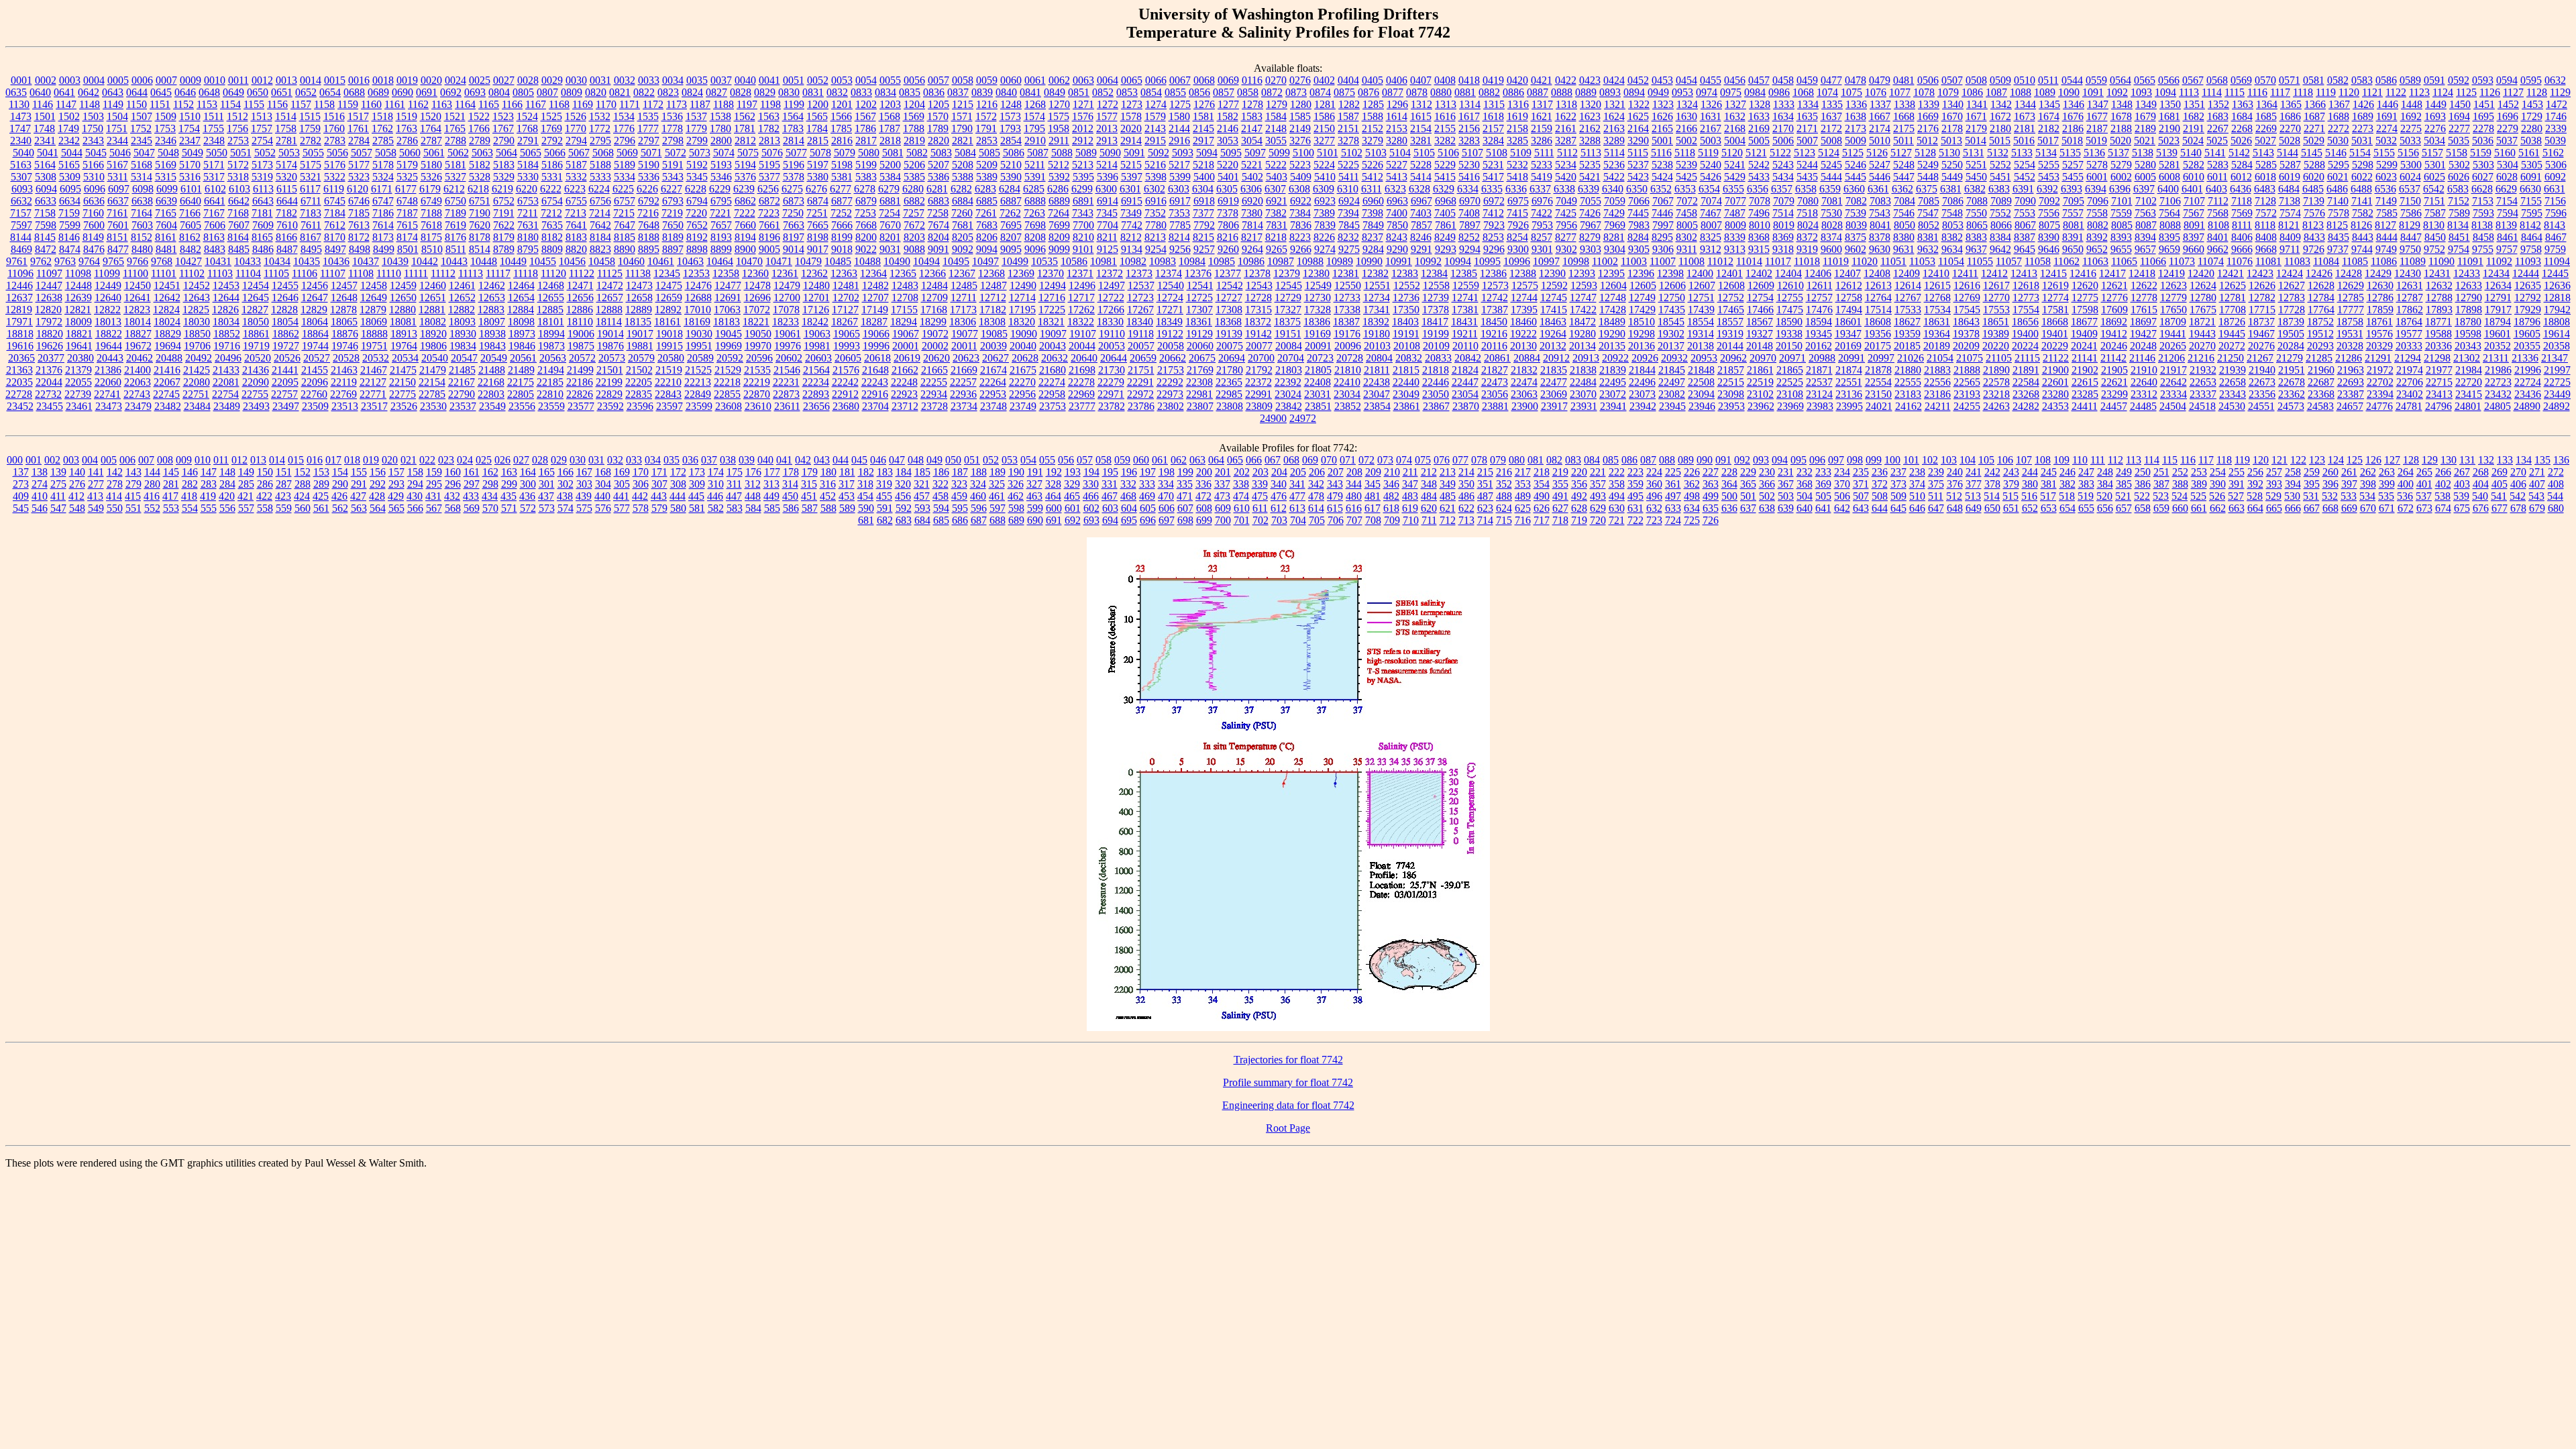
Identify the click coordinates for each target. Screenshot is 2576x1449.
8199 (842, 237)
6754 (552, 201)
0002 (46, 80)
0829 (765, 92)
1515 (310, 116)
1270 (1059, 104)
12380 (1316, 273)
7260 (962, 213)
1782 (769, 128)
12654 (521, 298)
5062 (458, 153)
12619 (2055, 285)
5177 (359, 165)
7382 (1276, 213)
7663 (794, 225)
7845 (1349, 225)
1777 (648, 128)
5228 (1421, 165)
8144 (21, 237)
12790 (2469, 298)
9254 (1156, 249)
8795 (528, 249)
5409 (1301, 177)
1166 (512, 104)
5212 (1059, 165)
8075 (2049, 225)
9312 (1711, 249)
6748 (407, 201)
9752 (2434, 249)
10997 (1546, 261)
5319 (262, 177)
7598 (46, 225)
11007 (1663, 261)
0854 (1151, 92)
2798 (673, 141)
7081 (1832, 201)
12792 (2528, 298)
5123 (1805, 153)
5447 (1904, 177)
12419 (2171, 273)
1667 (1880, 116)
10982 (1133, 261)
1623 (1590, 116)
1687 (2314, 116)
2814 (794, 141)
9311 (1687, 249)
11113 (471, 273)
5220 (1228, 165)
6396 (2120, 189)
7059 (1615, 201)
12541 (1200, 285)
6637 (118, 201)
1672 (2000, 116)
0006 (142, 80)
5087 (1038, 153)
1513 (262, 116)
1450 (2460, 104)
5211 (1035, 165)
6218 (478, 189)
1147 (66, 104)
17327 (1288, 310)
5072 (676, 153)
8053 (1953, 225)
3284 (1493, 141)
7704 (1108, 225)
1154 (230, 104)
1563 (769, 116)
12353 (696, 273)
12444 (2526, 273)
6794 (697, 201)
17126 (816, 310)
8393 (2121, 237)
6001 (2097, 177)
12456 (315, 285)
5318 (238, 177)
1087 (1996, 92)
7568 (2218, 213)
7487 (1735, 213)
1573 (1010, 116)
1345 (2049, 104)
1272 (1108, 104)
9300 (1518, 249)
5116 (1661, 153)
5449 (1952, 177)
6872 (769, 201)
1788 (914, 128)
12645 (256, 298)
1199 (794, 104)
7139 (2314, 201)
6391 (2023, 189)
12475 (669, 285)
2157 (1493, 128)
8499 (384, 249)
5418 (1517, 177)
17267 (1140, 310)
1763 (407, 128)
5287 (2290, 165)
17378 (1436, 310)
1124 (2443, 92)
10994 (1458, 261)
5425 (1686, 177)
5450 (1976, 177)
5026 (2241, 141)
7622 (504, 225)
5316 (190, 177)
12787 (2410, 298)
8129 (2410, 225)
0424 (1614, 80)
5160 (2505, 153)
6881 (890, 201)
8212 (1131, 237)
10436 (336, 261)
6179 (430, 189)
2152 (1373, 128)
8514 (480, 249)
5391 (1035, 177)
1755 (213, 128)
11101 (164, 273)
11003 (1634, 261)
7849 (1373, 225)
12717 (1081, 298)
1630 (1686, 116)
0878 (1417, 92)
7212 (551, 213)
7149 (2386, 201)
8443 (2363, 237)
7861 (1446, 225)
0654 (330, 92)
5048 (168, 153)
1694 (2459, 116)
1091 (2093, 92)
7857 (1421, 225)
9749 (2386, 249)
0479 (1880, 80)
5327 (455, 177)
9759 (2555, 249)
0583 (2362, 80)
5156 (2408, 153)
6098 (143, 189)
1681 (2169, 116)
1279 (1277, 104)
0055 (890, 80)
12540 (1171, 285)
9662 (2218, 249)
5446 (1880, 177)
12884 (521, 310)
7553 (2025, 213)
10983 (1163, 261)
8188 (649, 237)
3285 (1517, 141)
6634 (70, 201)
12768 (1937, 298)
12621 (2114, 285)
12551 (1377, 285)
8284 (1638, 237)
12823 (137, 310)
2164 (1638, 128)
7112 (2218, 201)
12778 (2144, 298)
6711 (311, 201)
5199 (866, 165)
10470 (749, 261)
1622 (1566, 116)
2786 (407, 141)
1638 (1856, 116)
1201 (842, 104)
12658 (639, 298)
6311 (1372, 189)
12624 (2203, 285)
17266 (1111, 310)
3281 (1421, 141)
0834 (885, 92)
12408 (1877, 273)
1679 (2145, 116)
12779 (2173, 298)
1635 (1807, 116)
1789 (938, 128)
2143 (1155, 128)
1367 (2339, 104)
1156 (277, 104)
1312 (1421, 104)
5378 (794, 177)
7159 (69, 213)
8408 (2266, 237)
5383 (866, 177)
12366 (932, 273)
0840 (1006, 92)
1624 (1614, 116)
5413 (1397, 177)
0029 (552, 80)
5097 (1255, 153)
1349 (2146, 104)
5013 (1951, 141)
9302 (1566, 249)
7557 (2073, 213)
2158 (1517, 128)
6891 (1083, 201)
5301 (2435, 165)
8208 (1035, 237)
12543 (1259, 285)
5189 (625, 165)
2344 (117, 141)
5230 (1469, 165)
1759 (310, 128)
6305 (1227, 189)
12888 (609, 310)
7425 (1566, 213)
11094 (2557, 261)
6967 (1421, 201)
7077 (1735, 201)
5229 (1445, 165)
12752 (1731, 298)
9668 (2266, 249)
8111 (2242, 225)
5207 (938, 165)
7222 (745, 213)
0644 (137, 92)
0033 (649, 80)
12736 (1406, 298)
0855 (1175, 92)
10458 (602, 261)
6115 (287, 189)
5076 (772, 153)
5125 (1853, 153)
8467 (2556, 237)
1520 (431, 116)
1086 (1972, 92)
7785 (1180, 225)
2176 (1928, 128)
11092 (2499, 261)
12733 (1347, 298)
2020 (1131, 128)
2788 (455, 141)
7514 (1783, 213)
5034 (2434, 141)
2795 (600, 141)
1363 (2243, 104)
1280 (1301, 104)
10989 (1340, 261)
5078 (820, 153)
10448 (484, 261)
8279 (1590, 237)
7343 (1083, 213)
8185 (625, 237)
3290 (1638, 141)
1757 (262, 128)
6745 (335, 201)
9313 (1735, 249)
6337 (1540, 189)
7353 (1179, 213)
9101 (1083, 249)
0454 (1686, 80)
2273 (2363, 128)
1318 (1566, 104)
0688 (354, 92)
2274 (2387, 128)
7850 (1397, 225)
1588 (1373, 116)
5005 (1759, 141)
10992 (1428, 261)
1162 (418, 104)
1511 (214, 116)
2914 (1131, 141)
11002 (1605, 261)
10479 (808, 261)
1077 (1900, 92)
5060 (410, 153)
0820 (596, 92)
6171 (382, 189)
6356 (1758, 189)
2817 (866, 141)
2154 (1421, 128)
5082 (917, 153)
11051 (1893, 261)
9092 (963, 249)
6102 (215, 189)
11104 (248, 273)
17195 (1022, 310)
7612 (335, 225)
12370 (1051, 273)
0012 (262, 80)
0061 (1035, 80)
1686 (2290, 116)
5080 (869, 153)
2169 (1759, 128)
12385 (1464, 273)
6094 (46, 189)
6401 (2192, 189)
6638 (142, 201)
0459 (1807, 80)
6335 (1492, 189)
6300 (1106, 189)
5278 (2097, 165)
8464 (2532, 237)
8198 (818, 237)
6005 (2145, 177)
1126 (2490, 92)
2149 (1300, 128)
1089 (2045, 92)
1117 (2280, 92)
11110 (389, 273)
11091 (2470, 261)
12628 (2321, 285)
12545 (1289, 285)
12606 (1672, 285)
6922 (1301, 201)
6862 (745, 201)
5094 (1207, 153)
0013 (286, 80)
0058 (963, 80)
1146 (43, 104)
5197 (818, 165)
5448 (1928, 177)
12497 (1112, 285)
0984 (1755, 92)
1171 (630, 104)
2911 (1059, 141)
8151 (117, 237)
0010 (215, 80)
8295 (1662, 237)
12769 (1967, 298)
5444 (1831, 177)
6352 (1661, 189)
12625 (2233, 285)
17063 (727, 310)
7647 (625, 225)
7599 (70, 225)
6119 (334, 189)
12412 (1994, 273)
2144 (1179, 128)
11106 (305, 273)
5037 (2507, 141)
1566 (841, 116)
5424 (1662, 177)
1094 (2165, 92)
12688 (698, 298)
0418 (1469, 80)
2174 (1880, 128)
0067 (1180, 80)
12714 (1022, 298)
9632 (1928, 249)
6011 (2217, 177)
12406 (1818, 273)
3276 (1300, 141)
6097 (119, 189)
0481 (1904, 80)
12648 (344, 298)
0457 (1759, 80)
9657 (2145, 249)
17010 (698, 310)
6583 (2458, 189)
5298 (2363, 165)
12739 (1436, 298)
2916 (1179, 141)
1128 (2537, 92)
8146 (69, 237)
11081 (2268, 261)
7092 (2049, 201)
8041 (1880, 225)
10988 (1310, 261)
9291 (1421, 249)
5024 (2193, 141)
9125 (1108, 249)
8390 (2049, 237)
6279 (889, 189)
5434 (1783, 177)
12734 (1377, 298)
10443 (454, 261)
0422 (1566, 80)
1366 (2315, 104)
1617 (1469, 116)
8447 (2411, 237)
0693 (475, 92)
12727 (1229, 298)
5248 (1904, 165)
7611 (311, 225)
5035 (2459, 141)
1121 (2372, 92)
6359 (1830, 189)
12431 (2437, 273)
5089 (1086, 153)
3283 (1469, 141)
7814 (1252, 225)
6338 (1564, 189)
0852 (1103, 92)
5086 (1014, 153)
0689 (378, 92)
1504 (117, 116)
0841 (1030, 92)
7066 (1639, 201)
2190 (2169, 128)
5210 (1011, 165)
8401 (2218, 237)
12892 (668, 310)
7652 (697, 225)
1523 (503, 116)
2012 (1083, 128)
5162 (2553, 153)
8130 (2434, 225)
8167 (311, 237)
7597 (21, 225)
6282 (961, 189)
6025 (2434, 177)
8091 (2194, 225)
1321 (1615, 104)
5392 (1059, 177)
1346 (2074, 104)
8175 (431, 237)
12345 (667, 273)
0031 (600, 80)
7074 (1711, 201)
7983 (1639, 225)
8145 (45, 237)
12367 (962, 273)
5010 (1880, 141)
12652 (462, 298)
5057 (362, 153)
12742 (1495, 298)
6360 (1854, 189)
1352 (2218, 104)
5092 (1159, 153)
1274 (1156, 104)
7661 (769, 225)
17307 (1199, 310)
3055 (1276, 141)
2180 (2000, 128)
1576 (1083, 116)
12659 (669, 298)
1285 (1373, 104)
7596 (2556, 213)
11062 (2067, 261)
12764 (1878, 298)
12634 (2498, 285)
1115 (2235, 92)
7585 (2387, 213)
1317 (1542, 104)
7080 (1808, 201)
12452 (197, 285)
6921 (1277, 201)
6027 (2483, 177)
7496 (1759, 213)
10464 (720, 261)
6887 (1011, 201)
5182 (480, 165)
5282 (2194, 165)
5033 (2410, 141)
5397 (1132, 177)
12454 (256, 285)
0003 (70, 80)
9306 (1663, 249)
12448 (78, 285)
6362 (1902, 189)
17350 (1406, 310)
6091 (2531, 177)
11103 (220, 273)
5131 (1974, 153)
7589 (2459, 213)
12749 (1642, 298)
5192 (697, 165)
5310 (94, 177)
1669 (1928, 116)
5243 (1783, 165)
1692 (2411, 116)
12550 (1348, 285)
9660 (2194, 249)
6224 (599, 189)
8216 (1228, 237)
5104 (1400, 153)
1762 (382, 128)
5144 (2288, 153)
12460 (433, 285)
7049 (1566, 201)
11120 (553, 273)
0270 (1276, 80)
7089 (2001, 201)
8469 (21, 249)
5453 (2049, 177)
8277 (1566, 237)
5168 (142, 165)
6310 (1348, 189)
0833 (861, 92)
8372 (1807, 237)
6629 (2506, 189)
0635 (16, 92)
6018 (2265, 177)
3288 (1590, 141)
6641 (215, 201)
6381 (1951, 189)
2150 (1324, 128)
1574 (1034, 116)
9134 (1132, 249)
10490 (897, 261)
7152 (2459, 201)
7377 (1203, 213)
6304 (1203, 189)
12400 (1700, 273)
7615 (407, 225)
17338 (1347, 310)
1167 (536, 104)
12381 (1346, 273)
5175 (311, 165)
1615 (1421, 116)
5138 (2143, 153)
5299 (2387, 165)
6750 (455, 201)
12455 (285, 285)
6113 (263, 189)
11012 (1720, 261)
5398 (1156, 177)
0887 (1538, 92)
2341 (45, 141)
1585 (1300, 116)
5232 (1517, 165)
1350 (2170, 104)
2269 (2266, 128)
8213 (1155, 237)
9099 (1059, 249)
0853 (1127, 92)
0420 (1517, 80)
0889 (1586, 92)
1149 (113, 104)
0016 (359, 80)
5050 (217, 153)
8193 (721, 237)
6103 (239, 189)
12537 (1141, 285)
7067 (1663, 201)
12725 (1199, 298)
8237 (1373, 237)
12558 (1436, 285)
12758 (1849, 298)
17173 (963, 310)
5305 (2532, 165)
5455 (2073, 177)
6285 (1034, 189)
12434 (2496, 273)
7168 (238, 213)
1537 (696, 116)
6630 (2530, 189)
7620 (480, 225)
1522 (479, 116)
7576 (2314, 213)
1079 (1948, 92)
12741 (1465, 298)
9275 (1349, 249)
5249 (1928, 165)
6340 (1613, 189)
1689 (2363, 116)
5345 (697, 177)
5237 (1638, 165)
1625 (1638, 116)
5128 (1925, 153)
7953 (1542, 225)
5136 (2094, 153)
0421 (1542, 80)
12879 (373, 310)
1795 (1034, 128)
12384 (1434, 273)
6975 (1518, 201)
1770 (576, 128)
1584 (1276, 116)
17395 (1524, 310)
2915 (1155, 141)
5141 (2215, 153)
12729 (1288, 298)
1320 (1591, 104)
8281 (1614, 237)
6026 (2459, 177)
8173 (383, 237)
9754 (2459, 249)
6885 (987, 201)
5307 (21, 177)
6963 (1397, 201)
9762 (41, 261)
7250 (793, 213)
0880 (1441, 92)
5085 (989, 153)
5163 (21, 165)
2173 (1856, 128)
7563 (2145, 213)
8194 (745, 237)
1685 (2266, 116)
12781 (2233, 298)
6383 (1999, 189)
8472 (46, 249)
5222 (1276, 165)
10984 (1192, 261)
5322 (335, 177)
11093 (2528, 261)
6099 (167, 189)
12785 (2351, 298)
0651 (282, 92)
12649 (374, 298)
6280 (913, 189)
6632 (21, 201)
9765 (113, 261)
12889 (639, 310)
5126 (1877, 153)
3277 (1324, 141)
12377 (1228, 273)
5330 (528, 177)
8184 (600, 237)
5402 (1252, 177)
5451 (2000, 177)
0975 (1731, 92)
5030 (2338, 141)
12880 (402, 310)
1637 (1831, 116)
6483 (2265, 189)
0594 (2507, 80)
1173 (677, 104)
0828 (741, 92)
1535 (648, 116)
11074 (2211, 261)
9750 (2410, 249)
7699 (1059, 225)
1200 (818, 104)
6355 (1733, 189)
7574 (2290, 213)
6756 (600, 201)
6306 (1251, 189)
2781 (286, 141)
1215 (963, 104)
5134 (2046, 153)
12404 (1788, 273)
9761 (17, 261)
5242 (1759, 165)
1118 (2303, 92)
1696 (2508, 116)
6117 (310, 189)
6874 (818, 201)
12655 (551, 298)
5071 (651, 153)
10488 (867, 261)
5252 (2000, 165)
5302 (2459, 165)
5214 (1107, 165)
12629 (2351, 285)
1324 (1687, 104)
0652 (306, 92)
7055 (1591, 201)
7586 (2411, 213)
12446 (19, 285)
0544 (2072, 80)
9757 (2507, 249)
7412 (1493, 213)
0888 (1562, 92)
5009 (1856, 141)
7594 (2508, 213)
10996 (1517, 261)
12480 (816, 285)
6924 (1349, 201)
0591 (2434, 80)
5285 (2266, 165)
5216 (1155, 165)
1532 (600, 116)
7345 (1107, 213)
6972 (1494, 201)
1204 (914, 104)
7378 (1228, 213)
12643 (197, 298)
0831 (813, 92)
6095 (70, 189)
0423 (1590, 80)
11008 (1692, 261)
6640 (191, 201)
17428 (1613, 310)
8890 (625, 249)
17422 (1583, 310)
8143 (2555, 225)
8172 (359, 237)
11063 (2095, 261)
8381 (1928, 237)
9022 (866, 249)
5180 (431, 165)
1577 (1107, 116)
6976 (1542, 201)
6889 (1059, 201)
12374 (1169, 273)
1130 (19, 104)
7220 (696, 213)
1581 (1203, 116)
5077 (796, 153)
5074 (724, 153)
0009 (191, 80)
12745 (1554, 298)
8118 (2265, 225)
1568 (890, 116)
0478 (1856, 80)
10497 (985, 261)
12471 (580, 285)
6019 (2290, 177)
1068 (1803, 92)
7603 (142, 225)
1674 (2049, 116)
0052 (818, 80)
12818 (2557, 298)
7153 (2483, 201)
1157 (301, 104)
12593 (1584, 285)
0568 (2217, 80)
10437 (366, 261)
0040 (745, 80)
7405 (1445, 213)
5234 (1566, 165)
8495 (311, 249)
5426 (1711, 177)
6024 (2410, 177)
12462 (492, 285)
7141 (2362, 201)
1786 (865, 128)
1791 (986, 128)
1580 (1179, 116)
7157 (21, 213)
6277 (841, 189)
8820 (576, 249)
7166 (190, 213)
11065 (2124, 261)
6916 (1156, 201)
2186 (2073, 128)
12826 (225, 310)
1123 (2419, 92)
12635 (2528, 285)
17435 (1672, 310)
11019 (1836, 261)
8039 (1856, 225)
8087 (2146, 225)
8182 (552, 237)
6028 (2507, 177)
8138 (2482, 225)
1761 (358, 128)
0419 (1493, 80)
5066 (555, 153)
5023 (2169, 141)
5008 (1831, 141)
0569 (2241, 80)
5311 (118, 177)
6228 (696, 189)
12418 (2142, 273)
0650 (258, 92)
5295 (2339, 165)
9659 (2169, 249)
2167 (1711, 128)
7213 (576, 213)
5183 (504, 165)
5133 (2022, 153)
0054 (866, 80)
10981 (1104, 261)
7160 (93, 213)
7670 (890, 225)
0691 (427, 92)
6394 (2096, 189)
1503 (93, 116)
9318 (1783, 249)
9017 (818, 249)
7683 (987, 225)
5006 (1783, 141)
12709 (934, 298)
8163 (214, 237)
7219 (672, 213)
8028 (1832, 225)
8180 (528, 237)
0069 (1228, 80)
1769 (551, 128)
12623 (2173, 285)
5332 (576, 177)
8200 (866, 237)
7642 (600, 225)
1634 (1783, 116)
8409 (2290, 237)
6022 (2362, 177)
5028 (2290, 141)
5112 (1567, 153)
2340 (21, 141)
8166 (286, 237)
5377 (769, 177)
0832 (837, 92)
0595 (2531, 80)
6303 (1179, 189)
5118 (1685, 153)
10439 (395, 261)
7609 (263, 225)
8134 (2458, 225)
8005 (1687, 225)
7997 (1663, 225)
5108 (1497, 153)
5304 (2508, 165)
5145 (2312, 153)
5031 (2362, 141)
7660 (745, 225)
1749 (68, 128)
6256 (768, 189)
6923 (1325, 201)
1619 (1517, 116)
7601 (118, 225)
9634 (1952, 249)
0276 (1300, 80)
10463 (690, 261)
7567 (2194, 213)
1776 (624, 128)
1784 (817, 128)
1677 (2097, 116)
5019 (2096, 141)
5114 (1614, 153)
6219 (502, 189)
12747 (1583, 298)
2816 (842, 141)
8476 (94, 249)
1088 (2021, 92)
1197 (747, 104)
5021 (2145, 141)
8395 (2169, 237)
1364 (2267, 104)
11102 (192, 273)
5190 (649, 165)
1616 (1445, 116)
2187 (2097, 128)
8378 (1880, 237)
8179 (504, 237)
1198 (770, 104)
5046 (120, 153)
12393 (1582, 273)
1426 (2363, 104)
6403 (2216, 189)
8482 (191, 249)
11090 (2441, 261)
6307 (1275, 189)
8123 (2313, 225)
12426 (2319, 273)
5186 (552, 165)
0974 (1707, 92)
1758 (286, 128)
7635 (552, 225)
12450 (138, 285)
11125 (610, 273)
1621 (1542, 116)
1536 (672, 116)
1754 (189, 128)
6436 (2241, 189)
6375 (1927, 189)
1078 (1924, 92)
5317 (214, 177)
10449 (513, 261)
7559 (2121, 213)
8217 (1252, 237)
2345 (142, 141)
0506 (1928, 80)
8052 (1929, 225)
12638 (49, 298)
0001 (21, 80)
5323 (359, 177)
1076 (1876, 92)
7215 (624, 213)
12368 (991, 273)
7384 (1300, 213)
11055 (1980, 261)
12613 (1878, 285)
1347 (2098, 104)
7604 (166, 225)
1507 (142, 116)
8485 (239, 249)
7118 (2242, 201)
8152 (142, 237)
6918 (1204, 201)
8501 (408, 249)
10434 (277, 261)
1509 (166, 116)
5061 (434, 153)
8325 (1711, 237)
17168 (934, 310)
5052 (265, 153)
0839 (982, 92)
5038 (2531, 141)
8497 (335, 249)
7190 (480, 213)
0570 (2265, 80)
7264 (1059, 213)
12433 (2467, 273)
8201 (890, 237)
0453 (1662, 80)
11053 (1922, 261)
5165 (69, 165)
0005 (118, 80)
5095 (1231, 153)
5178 (383, 165)
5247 (1880, 165)
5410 (1325, 177)
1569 (914, 116)
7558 (2097, 213)
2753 (238, 141)
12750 (1672, 298)
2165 (1662, 128)
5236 (1614, 165)
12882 (462, 310)
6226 (647, 189)
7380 (1252, 213)
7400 (1397, 213)
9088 (914, 249)
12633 (2469, 285)
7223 (769, 213)
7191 (504, 213)
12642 (167, 298)
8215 (1203, 237)
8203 (914, 237)
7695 (1011, 225)
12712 (993, 298)
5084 (965, 153)
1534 (624, 116)
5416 (1469, 177)
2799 (697, 141)
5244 (1807, 165)
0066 (1156, 80)
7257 (914, 213)
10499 (1015, 261)
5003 (1711, 141)
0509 (2000, 80)
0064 (1108, 80)
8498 (360, 249)
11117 (498, 273)
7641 (576, 225)
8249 (1445, 237)
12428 (2349, 273)
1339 (1929, 104)
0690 (402, 92)
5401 (1228, 177)
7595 (2532, 213)
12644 (226, 298)
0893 (1610, 92)
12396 (1641, 273)
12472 (610, 285)
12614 (1908, 285)
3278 (1348, 141)
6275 (792, 189)
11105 (276, 273)
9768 (162, 261)
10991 (1399, 261)
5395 (1083, 177)
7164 (142, 213)
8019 (1784, 225)
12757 (1819, 298)
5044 (72, 153)
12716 (1052, 298)
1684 (2242, 116)
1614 (1397, 116)
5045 (96, 153)
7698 (1035, 225)
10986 (1251, 261)
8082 (2098, 225)
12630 (2380, 285)
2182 (2049, 128)
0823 (668, 92)
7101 (2122, 201)
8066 (2001, 225)
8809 (552, 249)
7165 (166, 213)
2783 (335, 141)
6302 (1155, 189)
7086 (1953, 201)
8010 (1760, 225)
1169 (583, 104)
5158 (2457, 153)
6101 (191, 189)
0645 (161, 92)
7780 (1156, 225)
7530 (1831, 213)
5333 (600, 177)
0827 (716, 92)
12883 (491, 310)
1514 (286, 116)
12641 (138, 298)
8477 (118, 249)
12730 (1318, 298)
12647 (315, 298)
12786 (2380, 298)
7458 (1686, 213)
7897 (1470, 225)
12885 (550, 310)
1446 (2387, 104)
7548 (1952, 213)
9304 (1615, 249)
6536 (2385, 189)
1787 (890, 128)
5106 (1448, 153)
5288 (2314, 165)
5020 (2121, 141)
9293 (1446, 249)
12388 (1523, 273)
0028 (528, 80)
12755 (1790, 298)
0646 (185, 92)
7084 (1904, 201)
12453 (226, 285)
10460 (631, 261)
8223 (1300, 237)
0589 (2410, 80)
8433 (2314, 237)
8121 (2289, 225)
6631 (2555, 189)
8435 (2339, 237)
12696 (757, 298)
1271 (1083, 104)
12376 (1198, 273)
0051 (794, 80)
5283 (2218, 165)
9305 (1639, 249)
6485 (2313, 189)
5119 (1708, 153)
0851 (1079, 92)
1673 (2025, 116)
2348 (214, 141)
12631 (2410, 285)
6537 (2410, 189)
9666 (2242, 249)
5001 (1662, 141)
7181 (262, 213)
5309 (70, 177)
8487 (287, 249)
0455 (1711, 80)
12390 (1552, 273)
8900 (745, 249)
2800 (721, 141)
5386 (938, 177)
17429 (1642, 310)
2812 (745, 141)
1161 (395, 104)
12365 (903, 273)
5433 (1759, 177)
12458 (374, 285)
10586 (1074, 261)
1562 (745, 116)
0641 (64, 92)
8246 (1421, 237)
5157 (2432, 153)
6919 (1228, 201)
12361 (785, 273)
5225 (1348, 165)
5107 (1472, 153)
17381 (1465, 310)
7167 (214, 213)
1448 (2412, 104)
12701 (816, 298)
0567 (2193, 80)
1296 (1397, 104)
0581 (2314, 80)
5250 (1952, 165)
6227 (672, 189)
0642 (89, 92)
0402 (1324, 80)
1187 (700, 104)
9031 (890, 249)
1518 (382, 116)
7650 (673, 225)
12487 (994, 285)
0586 (2386, 80)
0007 (166, 80)
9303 (1591, 249)
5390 (1011, 177)
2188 (2121, 128)
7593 (2483, 213)
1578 (1131, 116)
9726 (2314, 249)
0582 (2338, 80)
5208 (963, 165)
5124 (1829, 153)
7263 (1034, 213)
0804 (499, 92)
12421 (2231, 273)
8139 (2506, 225)
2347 (190, 141)
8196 (769, 237)
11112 (443, 273)
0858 (1248, 92)
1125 (2466, 92)
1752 (141, 128)
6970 (1470, 201)
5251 (1976, 165)
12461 (462, 285)
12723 (1140, 298)
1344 (2025, 104)
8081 (2074, 225)
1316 (1518, 104)
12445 (2555, 273)
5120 (1732, 153)
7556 (2049, 213)
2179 (1976, 128)
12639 (78, 298)
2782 (311, 141)
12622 (2144, 285)
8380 (1904, 237)
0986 (1779, 92)
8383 (1976, 237)
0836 (934, 92)
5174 (286, 165)
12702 (846, 298)
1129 (2560, 92)
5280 (2145, 165)
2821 (963, 141)
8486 (263, 249)
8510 (432, 249)
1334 (1808, 104)
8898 (697, 249)
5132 (1998, 153)
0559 (2096, 80)
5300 (2411, 165)
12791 (2498, 298)
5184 (528, 165)
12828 (284, 310)
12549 (1318, 285)
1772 (600, 128)
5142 (2239, 153)
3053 (1228, 141)
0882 (1489, 92)
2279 (2508, 128)
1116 (2257, 92)
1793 (1010, 128)
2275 (2411, 128)
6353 (1685, 189)
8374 (1831, 237)
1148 (90, 104)
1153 (207, 104)
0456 (1735, 80)
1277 (1228, 104)
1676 (2073, 116)
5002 (1686, 141)
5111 (1544, 153)
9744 (2362, 249)
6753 (528, 201)
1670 (1952, 116)
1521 (455, 116)
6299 (1082, 189)
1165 (489, 104)
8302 (1686, 237)
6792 (649, 201)
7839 (1325, 225)
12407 (1847, 273)
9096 (1035, 249)
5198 (842, 165)
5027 (2265, 141)
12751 (1701, 298)
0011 (238, 80)
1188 (723, 104)
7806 (1228, 225)
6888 (1035, 201)
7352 (1155, 213)
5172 (238, 165)
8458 (2483, 237)
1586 (1324, 116)
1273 (1132, 104)
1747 (20, 128)
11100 (136, 273)
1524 (527, 116)
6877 (842, 201)
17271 (1170, 310)
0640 (40, 92)
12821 (78, 310)
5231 (1493, 165)
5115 (1638, 153)
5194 (745, 165)
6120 (358, 189)
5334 (625, 177)
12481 (846, 285)
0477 (1831, 80)
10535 (1044, 261)
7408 (1469, 213)
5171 (214, 165)
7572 (2266, 213)
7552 (2000, 213)
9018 (842, 249)
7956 (1566, 225)
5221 (1252, 165)
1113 (2189, 92)
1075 (1851, 92)
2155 (1445, 128)
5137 (2118, 153)
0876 (1368, 92)
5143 (2263, 153)
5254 (2025, 165)
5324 (383, 177)
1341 (1977, 104)
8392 (2097, 237)
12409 (1907, 273)
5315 (166, 177)
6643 (263, 201)
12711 (964, 298)
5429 (1735, 177)
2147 (1252, 128)
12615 (1937, 285)
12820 (48, 310)
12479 (787, 285)
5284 (2242, 165)
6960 (1373, 201)
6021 (2338, 177)
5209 (987, 165)
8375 (1856, 237)
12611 (1820, 285)
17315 (1258, 310)
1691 (2387, 116)
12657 (610, 298)
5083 (941, 153)
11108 (361, 273)
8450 (2435, 237)
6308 (1299, 189)
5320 (286, 177)
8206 (987, 237)
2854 (1011, 141)
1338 (1904, 104)
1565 (817, 116)
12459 (403, 285)
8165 (262, 237)
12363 (844, 273)
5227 (1397, 165)
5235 (1590, 165)
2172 (1831, 128)
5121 (1756, 153)
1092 (2117, 92)
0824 (692, 92)
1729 (2532, 116)
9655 (2121, 249)
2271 (2314, 128)
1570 (938, 116)
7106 (2170, 201)
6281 (937, 189)
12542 (1230, 285)
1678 (2121, 116)
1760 (334, 128)
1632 (1735, 116)
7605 (191, 225)
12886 (580, 310)
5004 (1735, 141)
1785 (841, 128)
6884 (963, 201)
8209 (1059, 237)
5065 (531, 153)
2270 (2290, 128)
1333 (1784, 104)
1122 (2396, 92)
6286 (1058, 189)
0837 (958, 92)
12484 (934, 285)
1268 (1035, 104)
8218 (1276, 237)
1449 (2436, 104)
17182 (993, 310)
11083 (2297, 261)
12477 (728, 285)
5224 (1324, 165)
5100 (1303, 153)
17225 (1052, 310)
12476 (698, 285)
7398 (1373, 213)
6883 (938, 201)
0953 (1682, 92)
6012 (2241, 177)
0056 (914, 80)
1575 (1059, 116)
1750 (93, 128)
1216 (987, 104)
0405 (1373, 80)
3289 (1614, 141)
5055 (313, 153)
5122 (1780, 153)
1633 (1759, 116)
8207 (1011, 237)
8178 (480, 237)
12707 (875, 298)
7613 (359, 225)
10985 (1222, 261)
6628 (2482, 189)
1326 (1711, 104)
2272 (2339, 128)
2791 (528, 141)
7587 (2435, 213)
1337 (1880, 104)
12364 (873, 273)
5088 (1062, 153)
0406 (1397, 80)
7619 (455, 225)
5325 (407, 177)
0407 (1421, 80)
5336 (649, 177)
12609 (1761, 285)
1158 (324, 104)
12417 (2112, 273)
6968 (1446, 201)
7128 (2265, 201)
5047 (144, 153)
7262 (1010, 213)
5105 (1424, 153)
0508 (1976, 80)
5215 (1131, 165)
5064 (506, 153)
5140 (2191, 153)
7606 (215, 225)
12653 (492, 298)
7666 (842, 225)
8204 (938, 237)
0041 (769, 80)
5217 (1179, 165)
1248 (1011, 104)
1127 (2513, 92)
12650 (403, 298)
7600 (94, 225)
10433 (248, 261)
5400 (1204, 177)
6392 (2047, 189)
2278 (2483, 128)
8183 (576, 237)
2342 (69, 141)
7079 (1784, 201)
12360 (755, 273)
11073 (2182, 261)
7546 (1904, 213)
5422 (1614, 177)
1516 (334, 116)
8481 (166, 249)
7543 (1880, 213)
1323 (1663, 104)
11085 (2355, 261)
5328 (480, 177)
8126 (2361, 225)
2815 (818, 141)
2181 (2025, 128)
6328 (1419, 189)
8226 (1324, 237)
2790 (504, 141)
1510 (190, 116)
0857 (1224, 92)
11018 (1807, 261)
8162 (190, 237)
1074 (1827, 92)
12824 (166, 310)
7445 (1638, 213)
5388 (963, 177)
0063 (1083, 80)
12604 (1613, 285)
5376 (745, 177)
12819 (19, 310)
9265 (1277, 249)
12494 (1053, 285)
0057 (938, 80)
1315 (1494, 104)
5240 (1711, 165)
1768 (527, 128)
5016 (2024, 141)
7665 (818, 225)
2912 (1083, 141)
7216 (648, 213)
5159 (2481, 153)
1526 (576, 116)
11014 (1749, 261)
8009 (1735, 225)
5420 (1566, 177)
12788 (2439, 298)
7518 (1807, 213)
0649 (233, 92)
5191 (673, 165)
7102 (2146, 201)
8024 (1808, 225)
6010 (2194, 177)
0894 (1634, 92)
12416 (2083, 273)
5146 (2336, 153)
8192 (697, 237)
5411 (1349, 177)
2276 (2435, 128)
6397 (2144, 189)
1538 (720, 116)
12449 (108, 285)
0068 (1204, 80)
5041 (48, 153)
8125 (2337, 225)
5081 (893, 153)
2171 (1807, 128)
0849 (1055, 92)
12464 (521, 285)
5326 (431, 177)
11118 (526, 273)
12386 (1493, 273)
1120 (2349, 92)
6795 (721, 201)
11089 (2413, 261)
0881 (1465, 92)
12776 (2114, 298)
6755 (576, 201)
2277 (2459, 128)
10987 (1281, 261)
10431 (218, 261)
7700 (1083, 225)
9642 (2000, 249)
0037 (721, 80)
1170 (606, 104)
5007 (1807, 141)
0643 (113, 92)
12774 (2055, 298)
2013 (1107, 128)
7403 (1421, 213)
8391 (2073, 237)
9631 (1904, 249)
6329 (1444, 189)
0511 (2048, 80)
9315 (1759, 249)
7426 (1590, 213)
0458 (1783, 80)
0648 (209, 92)
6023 (2386, 177)
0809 (572, 92)
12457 (344, 285)
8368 (1759, 237)
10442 (425, 261)
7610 (287, 225)
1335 (1832, 104)
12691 (728, 298)
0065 (1132, 80)
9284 (1373, 249)
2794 (576, 141)
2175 (1904, 128)
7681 (963, 225)
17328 (1318, 310)
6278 (865, 189)
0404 (1348, 80)
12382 (1375, 273)
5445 (1856, 177)
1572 (986, 116)
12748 (1613, 298)
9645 (2025, 249)
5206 (914, 165)
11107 (333, 273)
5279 (2121, 165)
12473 (639, 285)
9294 (1470, 249)
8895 (649, 249)
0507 (1952, 80)
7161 (117, 213)
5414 (1421, 177)
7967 (1591, 225)
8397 (2194, 237)
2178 (1952, 128)
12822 (107, 310)
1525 (551, 116)
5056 (337, 153)
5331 (552, 177)
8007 (1711, 225)
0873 (1296, 92)
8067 (2025, 225)
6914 (1108, 201)
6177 (406, 189)
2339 (2556, 128)
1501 (45, 116)
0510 (2025, 80)
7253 (865, 213)
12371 (1080, 273)
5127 (1901, 153)
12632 (2439, 285)
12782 (2262, 298)
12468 (551, 285)
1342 (2001, 104)
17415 (1554, 310)
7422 (1542, 213)
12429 (2378, 273)
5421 (1590, 177)
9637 (1976, 249)
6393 (2072, 189)
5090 (1110, 153)
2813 (769, 141)
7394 (1348, 213)
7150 (2410, 201)
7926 (1518, 225)
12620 (2085, 285)
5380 (818, 177)
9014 (794, 249)
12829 (314, 310)
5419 (1542, 177)
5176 (335, 165)
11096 (20, 273)
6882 (914, 201)
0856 (1199, 92)
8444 (2387, 237)
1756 (237, 128)
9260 (1228, 249)
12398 (1670, 273)
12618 (2026, 285)
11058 (2038, 261)
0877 (1393, 92)
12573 (1495, 285)
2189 (2145, 128)
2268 (2242, 128)
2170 (1783, 128)
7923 (1494, 225)
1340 (1953, 104)
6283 (985, 189)
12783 (2292, 298)
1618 (1493, 116)
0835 (910, 92)
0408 (1445, 80)
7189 (455, 213)
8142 (2530, 225)
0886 (1513, 92)
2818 (890, 141)
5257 (2073, 165)
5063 (482, 153)
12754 (1760, 298)
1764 (431, 128)
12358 (726, 273)
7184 (335, 213)
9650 (2073, 249)
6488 (2361, 189)
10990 (1369, 261)
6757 (625, 201)
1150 (137, 104)
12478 (757, 285)
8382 (1952, 237)
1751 (117, 128)
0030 (576, 80)
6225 (623, 189)
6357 (1782, 189)
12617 (1996, 285)
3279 (1373, 141)
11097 (49, 273)
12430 (2408, 273)
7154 (2507, 201)
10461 (661, 261)
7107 (2194, 201)
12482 (875, 285)
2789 (480, 141)
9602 (1856, 249)
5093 (1183, 153)
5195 (769, 165)
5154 (2360, 153)
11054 (1951, 261)
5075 (748, 153)
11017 (1778, 261)
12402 (1759, 273)
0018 (383, 80)
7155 (2531, 201)
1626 (1662, 116)
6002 (2121, 177)
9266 (1301, 249)
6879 (866, 201)
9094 (987, 249)
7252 (841, 213)
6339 (1589, 189)
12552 (1407, 285)
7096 (2098, 201)
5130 (1949, 153)
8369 (1783, 237)
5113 (1591, 153)
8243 (1397, 237)
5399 (1180, 177)
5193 (721, 165)
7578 (2339, 213)
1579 (1155, 116)
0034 (673, 80)
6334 (1468, 189)
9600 (1831, 249)
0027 (504, 80)
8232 (1348, 237)
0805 (523, 92)
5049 (193, 153)
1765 (455, 128)
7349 (1131, 213)
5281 (2169, 165)
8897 (673, 249)
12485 (964, 285)
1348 (2122, 104)
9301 (1542, 249)
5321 (311, 177)
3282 (1445, 141)
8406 (2242, 237)
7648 (649, 225)
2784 (359, 141)
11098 (78, 273)
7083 (1880, 201)
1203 (890, 104)
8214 (1179, 237)
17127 (845, 310)
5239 (1686, 165)
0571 (2290, 80)
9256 (1180, 249)
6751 (480, 201)
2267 (2218, 128)
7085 (1929, 201)
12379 (1287, 273)
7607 (239, 225)
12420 (2201, 273)
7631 (528, 225)
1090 (2069, 92)
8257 (1542, 237)
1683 (2218, 116)
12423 (2260, 273)
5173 (262, 165)
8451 (2459, 237)
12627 (2292, 285)
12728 (1258, 298)
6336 (1516, 189)
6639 (166, 201)
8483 (215, 249)
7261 (986, 213)
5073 (700, 153)
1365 (2291, 104)
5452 (2025, 177)
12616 (1967, 285)
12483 (905, 285)
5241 (1735, 165)
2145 (1203, 128)
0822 (644, 92)
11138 (638, 273)
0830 (789, 92)
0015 (335, 80)
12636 (2557, 285)
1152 (183, 104)
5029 (2314, 141)
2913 (1107, 141)
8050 (1904, 225)
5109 (1521, 153)
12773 (2026, 298)
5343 (673, 177)
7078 (1760, 201)
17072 (757, 310)
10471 (779, 261)
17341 (1377, 310)
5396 (1108, 177)
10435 (307, 261)
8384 (2000, 237)
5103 (1376, 153)
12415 (2053, 273)
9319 (1807, 249)
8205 (963, 237)
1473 (21, 116)
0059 (987, 80)
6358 (1806, 189)
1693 (2435, 116)
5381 (842, 177)
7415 (1517, 213)
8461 (2508, 237)
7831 (1277, 225)
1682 (2194, 116)
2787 (431, 141)
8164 (238, 237)
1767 (503, 128)
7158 (45, 213)
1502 (69, 116)
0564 (2121, 80)
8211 (1107, 237)
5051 (241, 153)
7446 (1662, 213)
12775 (2085, 298)
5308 (46, 177)
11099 (107, 273)
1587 (1348, 116)
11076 (2240, 261)
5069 (627, 153)
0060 (1011, 80)
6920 (1252, 201)
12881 (432, 310)
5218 (1203, 165)
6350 (1637, 189)
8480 (142, 249)
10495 (956, 261)
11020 (1865, 261)
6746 (359, 201)
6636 (94, 201)
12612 (1849, 285)
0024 (455, 80)
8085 (2122, 225)
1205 (938, 104)
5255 (2049, 165)
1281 (1325, 104)
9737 (2338, 249)
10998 (1576, 261)
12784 (2321, 298)
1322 (1639, 104)
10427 (189, 261)
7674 (938, 225)
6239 (744, 189)
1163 (442, 104)
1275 (1180, 104)
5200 (890, 165)
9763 (65, 261)
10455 (543, 261)
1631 (1711, 116)
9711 (2290, 249)
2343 (93, 141)
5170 (190, 165)
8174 (407, 237)
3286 (1542, 141)
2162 (1590, 128)
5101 (1328, 153)
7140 (2338, 201)
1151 (160, 104)
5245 (1831, 165)
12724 (1170, 298)
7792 (1204, 225)
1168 (559, 104)
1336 (1856, 104)
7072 (1687, 201)
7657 (721, 225)
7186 (383, 213)
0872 (1272, 92)
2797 (649, 141)
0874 (1320, 92)
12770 (1996, 298)
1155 (254, 104)
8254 (1517, 237)
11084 (2326, 261)
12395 (1611, 273)
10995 (1487, 261)
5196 (794, 165)
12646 (285, 298)
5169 (166, 165)
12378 (1257, 273)
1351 (2194, 104)
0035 (697, 80)
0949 (1658, 92)
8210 (1083, 237)
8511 (456, 249)
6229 (720, 189)
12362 (814, 273)
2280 (2532, 128)
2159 (1542, 128)
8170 (335, 237)
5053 (289, 153)
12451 (167, 285)
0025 (480, 80)
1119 (2326, 92)
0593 (2483, 80)
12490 (1023, 285)
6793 (673, 201)
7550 (1976, 213)
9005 (769, 249)
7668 (866, 225)
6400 (2168, 189)
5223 (1300, 165)
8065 (1977, 225)
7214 (600, 213)
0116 (1252, 80)
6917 (1180, 201)
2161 (1566, 128)
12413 (2024, 273)
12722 (1111, 298)
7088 (1977, 201)
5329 (504, 177)
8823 (600, 249)
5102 (1352, 153)
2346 (166, 141)
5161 (2529, 153)
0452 (1638, 80)
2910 (1035, 141)
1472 (2557, 104)
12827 (255, 310)
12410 (1936, 273)
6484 (2289, 189)
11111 (416, 273)
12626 (2262, 285)
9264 (1252, 249)
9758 (2531, 249)
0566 (2169, 80)
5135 (2070, 153)
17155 (904, 310)
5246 (1856, 165)
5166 (93, 165)
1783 (793, 128)
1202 (866, 104)
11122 (582, 273)
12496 (1082, 285)
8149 (93, 237)
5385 (914, 177)
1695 (2483, 116)
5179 (407, 165)
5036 (2483, 141)
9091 (938, 249)
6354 (1709, 189)
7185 (359, 213)
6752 (504, 201)
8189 (673, 237)
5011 (1903, 141)
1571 (962, 116)
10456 (572, 261)
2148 (1276, 128)
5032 (2386, 141)
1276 (1204, 104)
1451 (2484, 104)
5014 (1976, 141)
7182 (286, 213)
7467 (1711, 213)
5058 (386, 153)
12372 (1110, 273)
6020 (2314, 177)
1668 (1904, 116)
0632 (2555, 80)
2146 (1228, 128)
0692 (451, 92)
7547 (1928, 213)
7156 (2555, 201)
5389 (987, 177)
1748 (44, 128)
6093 (22, 189)
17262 (1081, 310)
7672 (914, 225)
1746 (2556, 116)
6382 (1975, 189)
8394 (2145, 237)
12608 (1731, 285)
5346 (721, 177)
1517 (358, 116)
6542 (2434, 189)
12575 (1525, 285)
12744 (1524, 298)
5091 (1134, 153)
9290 (1397, 249)
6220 (527, 189)
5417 (1493, 177)
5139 (2167, 153)
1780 (720, 128)
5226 (1373, 165)
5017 (2048, 141)
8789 (504, 249)
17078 (786, 310)
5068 (603, 153)
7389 (1324, 213)
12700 (787, 298)
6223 (575, 189)
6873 (794, 201)
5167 (117, 165)
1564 (793, 116)
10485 (838, 261)
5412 (1373, 177)
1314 (1470, 104)
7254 (890, 213)
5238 (1662, 165)
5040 (23, 153)
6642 (239, 201)
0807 (547, 92)
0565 (2145, 80)
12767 (1908, 298)
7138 (2290, 201)
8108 (2218, 225)
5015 (2000, 141)
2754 (262, 141)
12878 (343, 310)
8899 (721, 249)
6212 (454, 189)
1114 (2212, 92)
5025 (2217, 141)
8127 (2385, 225)
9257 (1204, 249)
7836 (1301, 225)
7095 (2074, 201)
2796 (625, 141)
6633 (46, 201)
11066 (2153, 261)
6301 (1130, 189)
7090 (2025, 201)
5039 (2555, 141)
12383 (1405, 273)
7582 (2363, 213)
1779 (696, 128)
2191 (2194, 128)
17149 (875, 310)
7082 (1856, 201)
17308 (1229, 310)
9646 (2049, 249)
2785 (383, 141)
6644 (287, 201)
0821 (620, 92)
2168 (1735, 128)
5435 (1807, 177)
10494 (926, 261)
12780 (2203, 298)
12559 (1466, 285)
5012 (1927, 141)
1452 (2508, 104)
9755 (2483, 249)
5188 (600, 165)
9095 (1011, 249)
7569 (2242, 213)
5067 (579, 153)
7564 (2169, 213)
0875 (1344, 92)
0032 (625, 80)
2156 (1469, 128)
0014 (311, 80)
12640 (108, 298)
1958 (1059, 128)
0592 (2459, 80)
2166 (1686, 128)
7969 (1615, 225)
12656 (580, 298)
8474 (70, 249)
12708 (905, 298)
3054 (1252, 141)
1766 (479, 128)
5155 (2384, 153)
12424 (2290, 273)
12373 (1139, 273)
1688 (2339, 116)
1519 (407, 116)
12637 (19, 298)
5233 (1542, 165)
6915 (1132, 201)
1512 (237, 116)
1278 (1252, 104)
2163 (1614, 128)
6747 (383, 201)
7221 (720, 213)
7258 (938, 213)
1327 (1735, 104)
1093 (2141, 92)
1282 (1349, 104)
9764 (89, 261)
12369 (1021, 273)
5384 (890, 177)
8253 (1493, 237)
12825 (196, 310)
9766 (138, 261)
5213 (1083, 165)
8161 (166, 237)
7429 (1614, 213)
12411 (1965, 273)
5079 (845, 153)
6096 (95, 189)
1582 (1228, 116)
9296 (1494, 249)
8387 (2025, 237)
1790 (962, 128)
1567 (865, 116)
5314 (142, 177)
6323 (1395, 189)
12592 (1554, 285)
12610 (1790, 285)
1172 (653, 104)
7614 (383, 225)
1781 (745, 128)
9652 (2097, 249)
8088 (2170, 225)
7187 (407, 213)
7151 (2434, 201)
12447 (49, 285)
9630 (1880, 249)
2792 (552, 141)
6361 (1878, 189)
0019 (407, 80)
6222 (551, 189)
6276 (816, 189)
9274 (1325, 249)
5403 (1277, 177)
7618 (431, 225)
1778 (672, 128)
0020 (431, 80)
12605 (1643, 285)
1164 (465, 104)
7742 (1132, 225)
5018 (2072, 141)
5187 (576, 165)
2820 (938, 141)
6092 (2555, 177)
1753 (165, 128)
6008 (2169, 177)
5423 (1638, 177)
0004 (94, 80)
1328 (1760, 104)
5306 (2556, 165)
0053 (842, 80)
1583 (1252, 116)
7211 (528, 213)
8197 (794, 237)
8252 (1469, 237)
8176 (455, 237)
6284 (1010, 189)
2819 (914, 141)
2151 (1348, 128)
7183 (311, 213)
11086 (2384, 261)
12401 (1729, 273)
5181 (455, 165)
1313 (1446, 104)
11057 (2009, 261)
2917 (1203, 141)
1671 (1976, 116)
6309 (1324, 189)
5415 (1445, 177)
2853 (987, 141)
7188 (431, 213)
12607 (1702, 285)
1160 (371, 104)
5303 (2483, 165)
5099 (1279, 153)
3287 (1566, 141)
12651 (433, 298)
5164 (45, 165)
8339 (1735, 237)
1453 (2532, 104)
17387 (1495, 310)
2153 (1397, 128)
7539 (1856, 213)
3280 (1397, 141)
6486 (2337, 189)
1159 (348, 104)
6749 (431, 201)
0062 (1059, 80)
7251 (817, 213)
